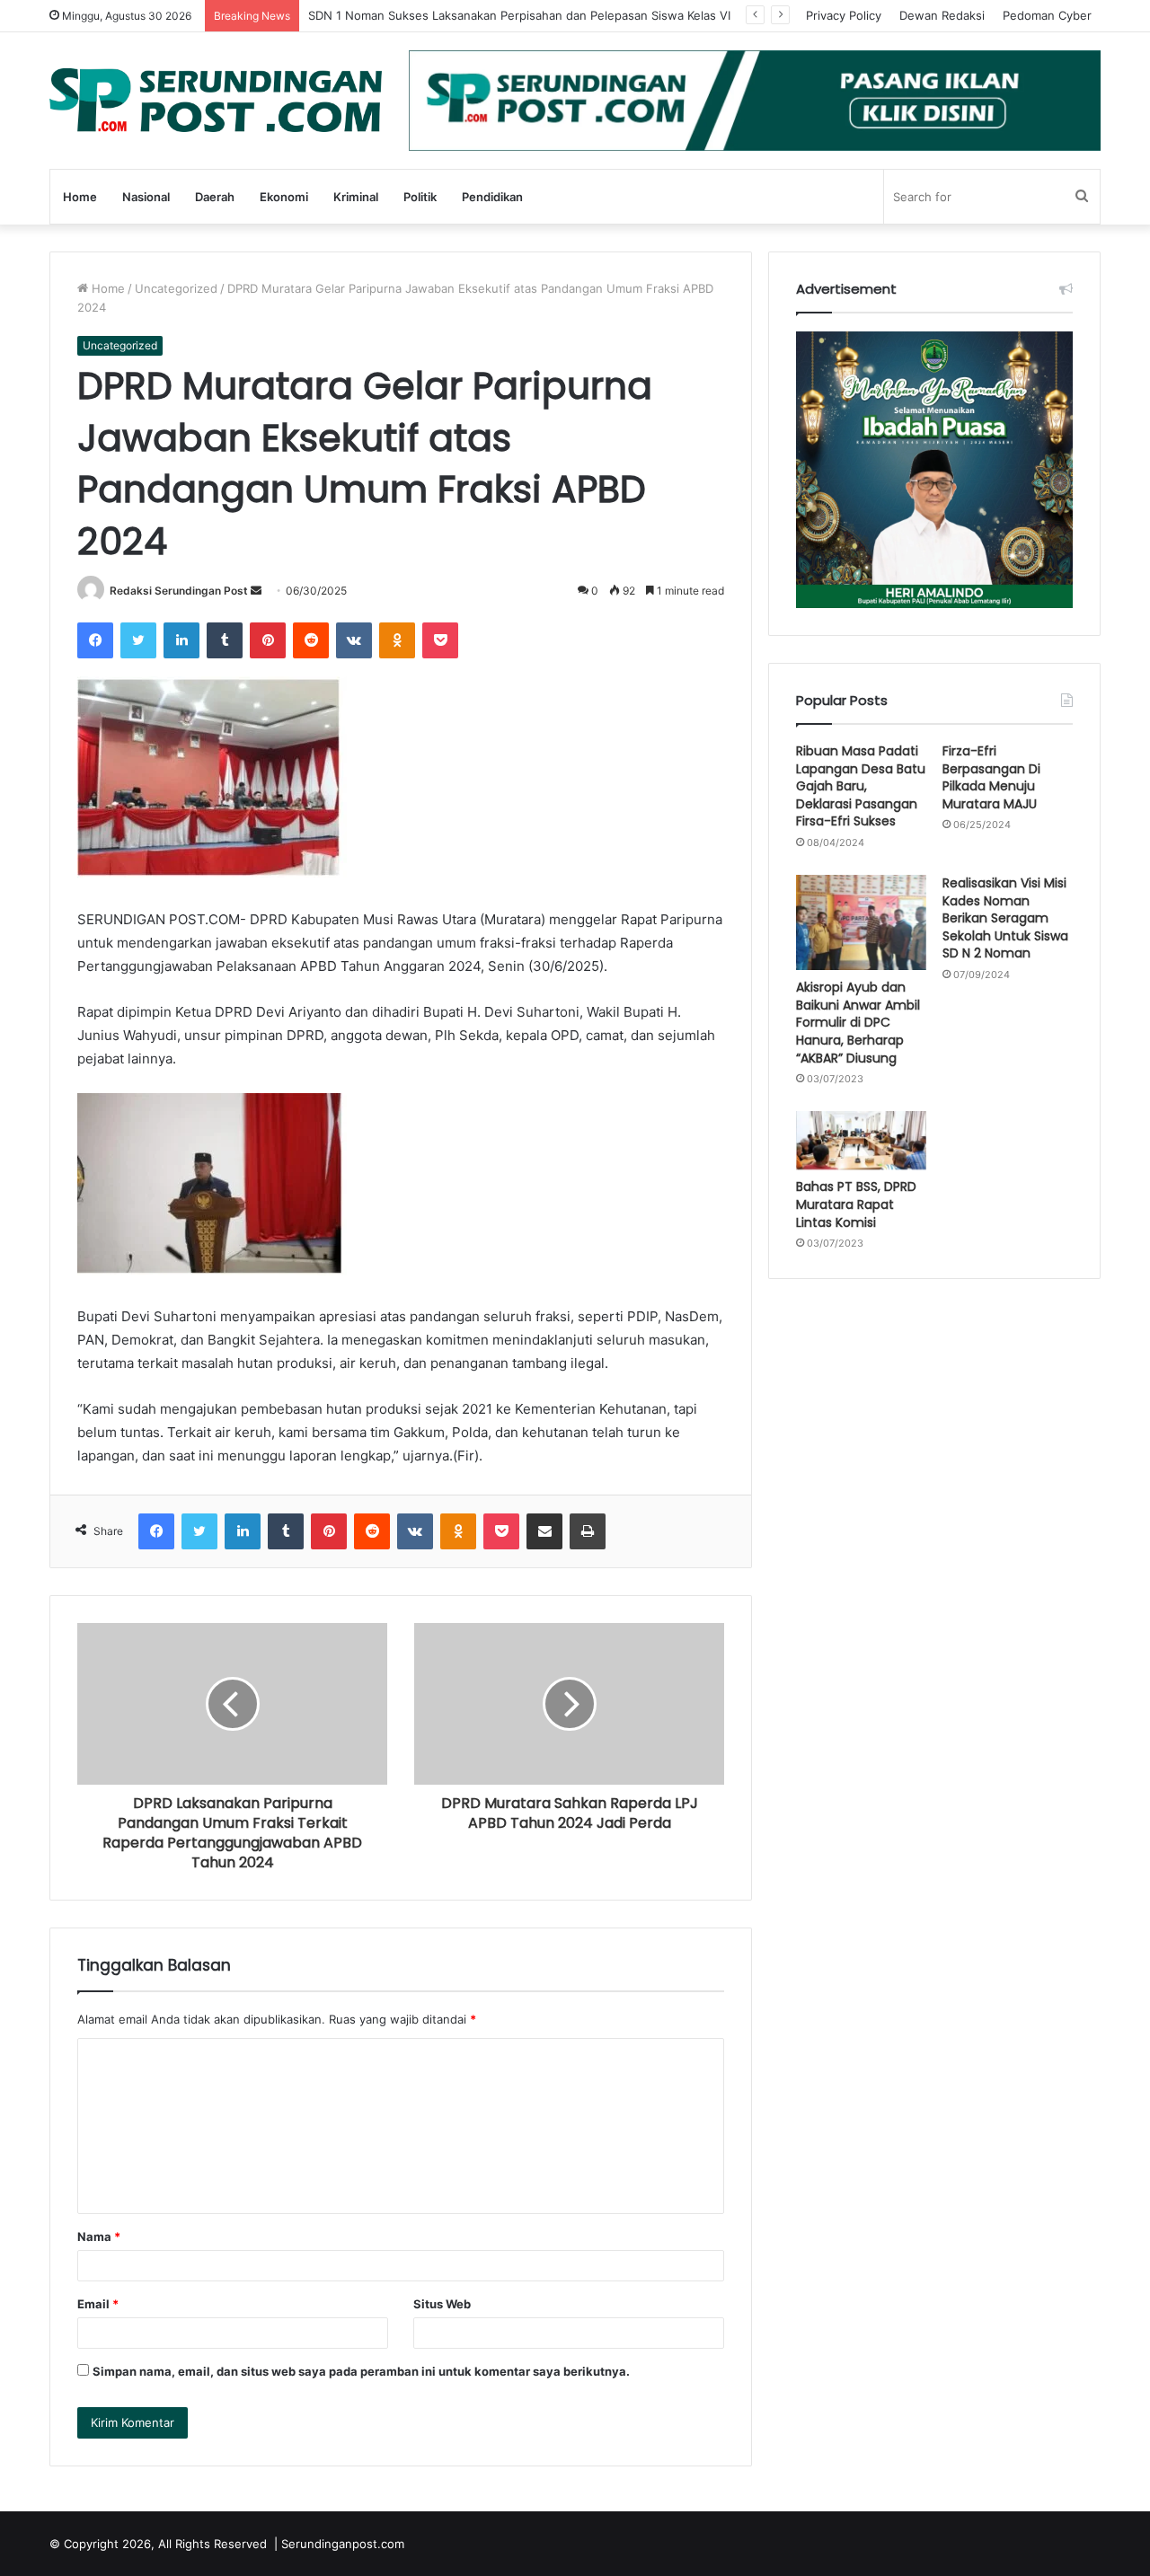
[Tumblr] (225, 640)
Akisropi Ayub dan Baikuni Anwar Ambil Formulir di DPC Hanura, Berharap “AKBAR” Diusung (858, 1022)
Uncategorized (176, 288)
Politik (420, 197)
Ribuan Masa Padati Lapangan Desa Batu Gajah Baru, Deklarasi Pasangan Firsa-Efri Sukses (861, 786)
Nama (99, 2236)
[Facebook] (95, 640)
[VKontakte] (354, 640)
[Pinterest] (268, 640)
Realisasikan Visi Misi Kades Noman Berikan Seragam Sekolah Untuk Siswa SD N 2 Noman (1005, 918)
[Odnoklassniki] (397, 640)
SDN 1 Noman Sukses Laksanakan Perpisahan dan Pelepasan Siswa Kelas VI (519, 15)
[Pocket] (440, 640)
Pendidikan (492, 197)
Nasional (146, 197)
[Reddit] (311, 640)
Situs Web (442, 2304)
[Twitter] (138, 640)
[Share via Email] (544, 1531)
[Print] (588, 1531)
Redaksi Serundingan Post (179, 591)
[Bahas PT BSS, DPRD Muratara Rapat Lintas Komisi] (861, 1140)
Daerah (215, 197)
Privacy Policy (844, 15)
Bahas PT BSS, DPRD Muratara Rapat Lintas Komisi (856, 1204)
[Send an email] (256, 591)
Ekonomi (284, 197)
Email (98, 2304)
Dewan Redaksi (942, 15)
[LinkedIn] (181, 640)
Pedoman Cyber (1047, 15)
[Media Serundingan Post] (216, 100)
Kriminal (356, 197)
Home (80, 197)
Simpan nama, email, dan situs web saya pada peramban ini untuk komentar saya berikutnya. (361, 2371)
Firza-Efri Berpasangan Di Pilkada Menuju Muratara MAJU (991, 777)
